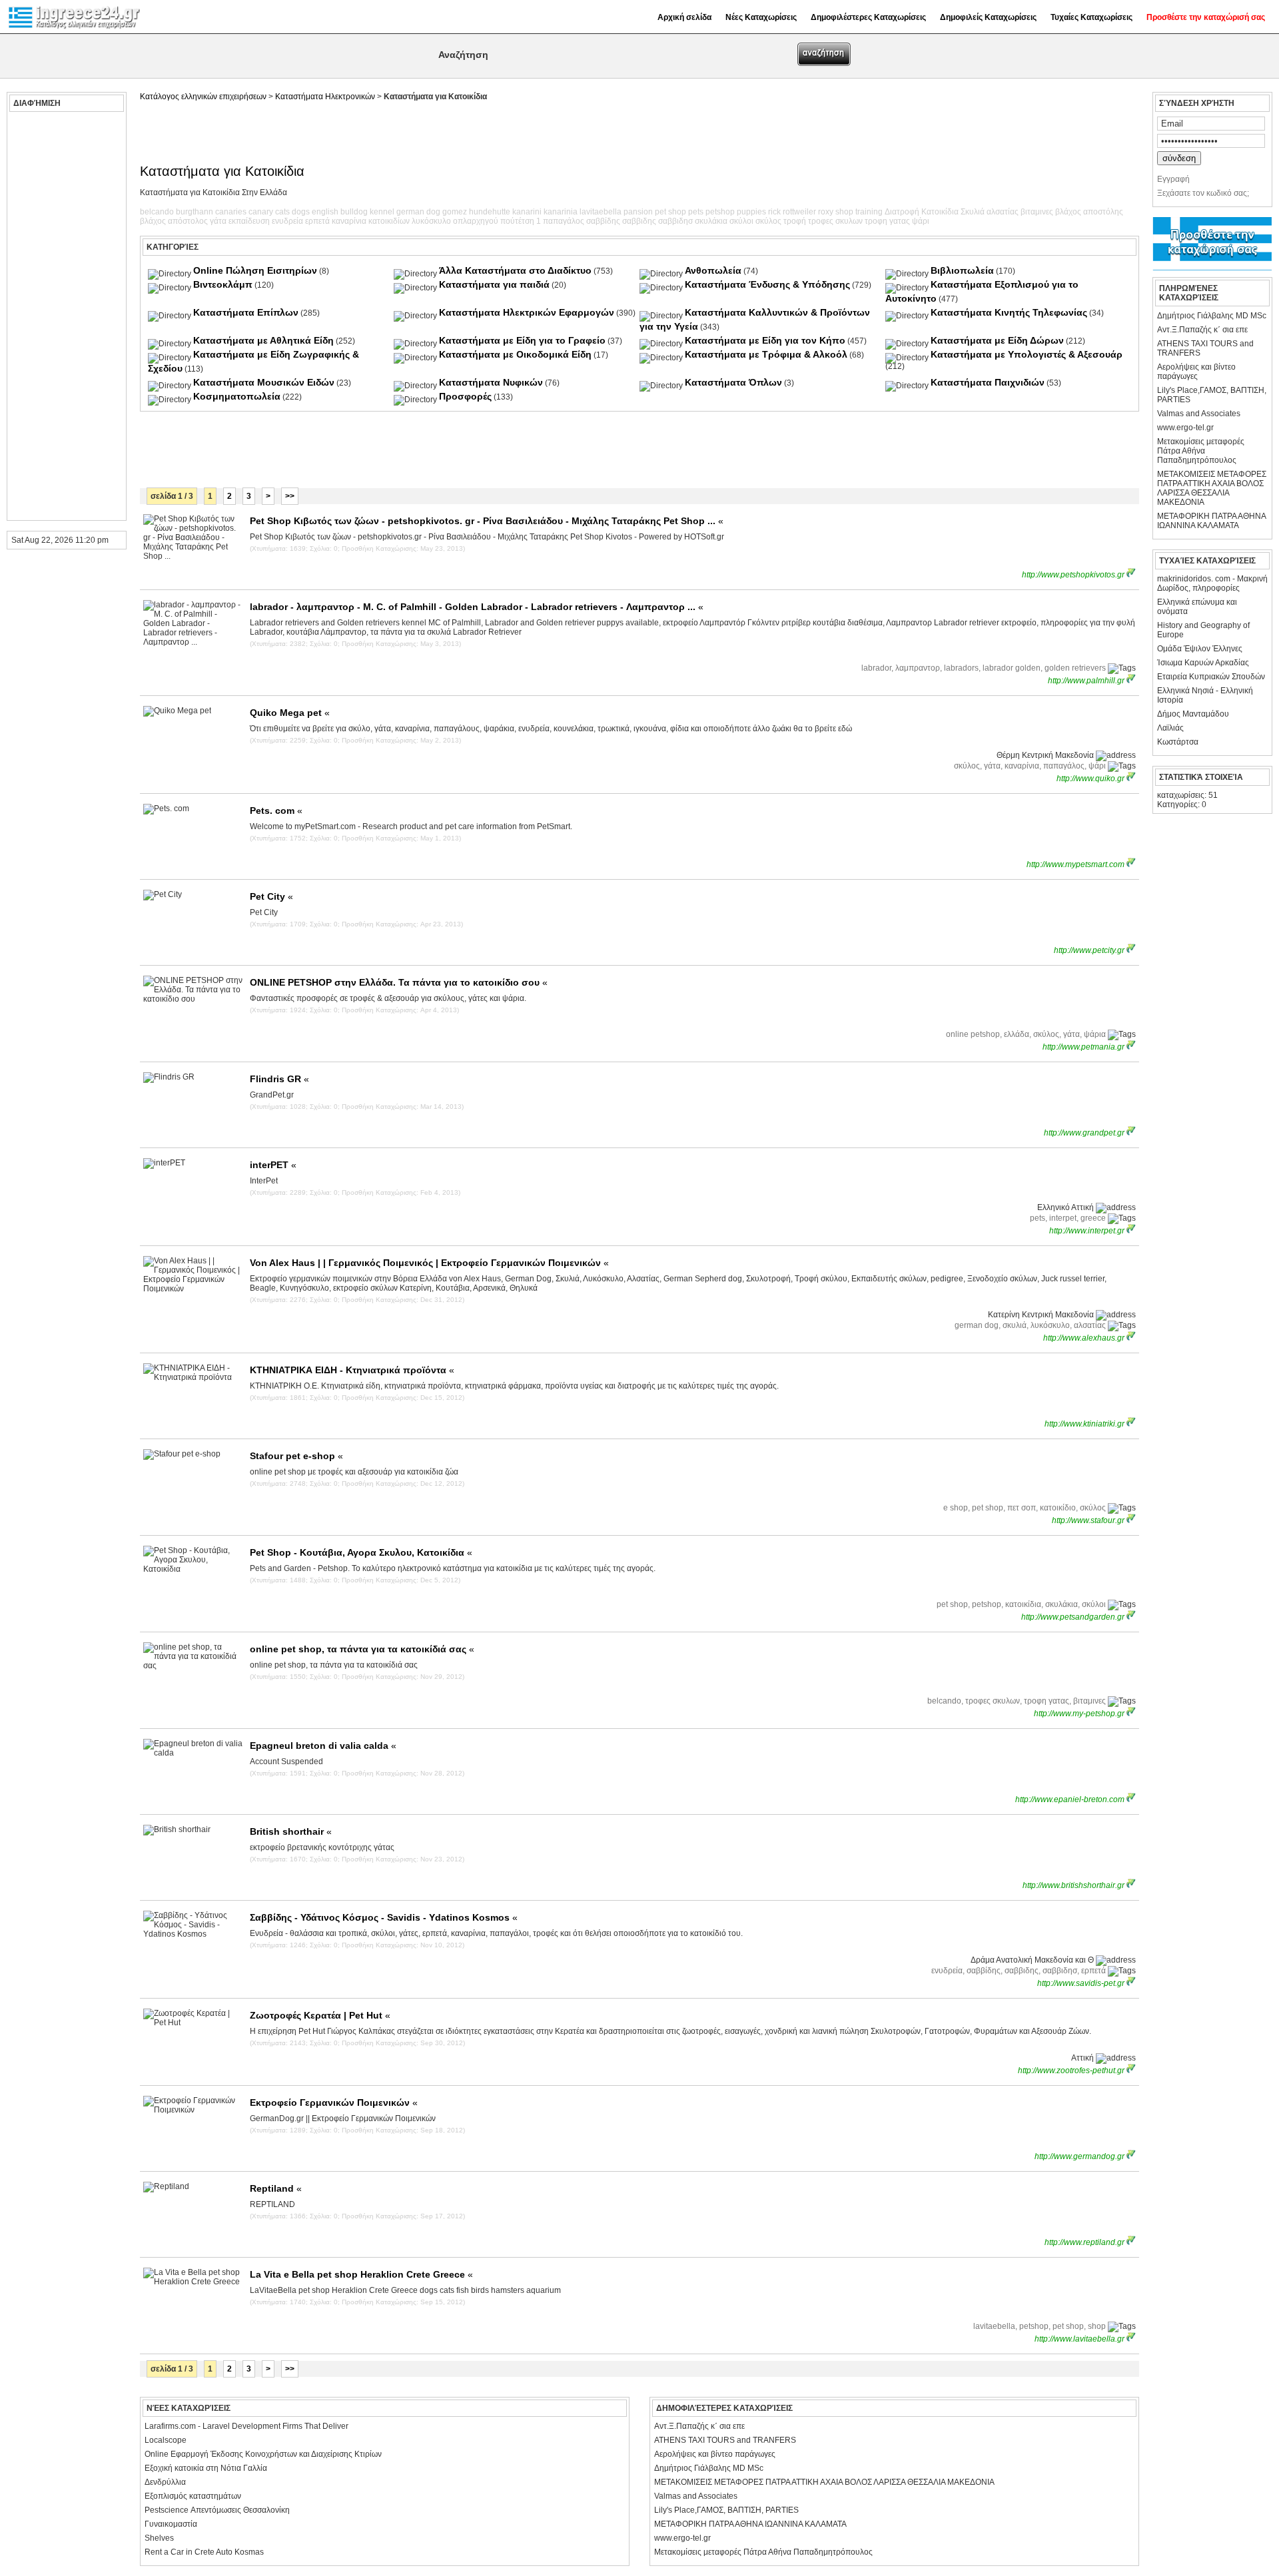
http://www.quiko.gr (1091, 779)
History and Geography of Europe (1203, 630)
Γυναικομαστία (171, 2524)
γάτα (218, 221)
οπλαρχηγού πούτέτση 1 (497, 221)
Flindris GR (279, 1079)
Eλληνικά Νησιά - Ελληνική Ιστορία (1205, 695)
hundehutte (490, 212)
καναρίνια (349, 221)
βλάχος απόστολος (174, 221)
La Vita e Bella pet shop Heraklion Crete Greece (361, 2274)
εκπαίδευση (249, 221)
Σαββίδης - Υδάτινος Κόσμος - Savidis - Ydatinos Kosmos (384, 1917)
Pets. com (276, 810)
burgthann (195, 212)
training (869, 212)
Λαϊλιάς (1170, 728)
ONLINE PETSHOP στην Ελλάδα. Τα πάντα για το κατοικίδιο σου (399, 982)
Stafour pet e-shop (296, 1456)
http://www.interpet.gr (1088, 1231)
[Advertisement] (65, 316)
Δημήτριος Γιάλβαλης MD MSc (1212, 316)
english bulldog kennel (353, 212)
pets (696, 212)
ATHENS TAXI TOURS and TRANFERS (1205, 348)
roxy (826, 212)
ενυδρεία (287, 221)
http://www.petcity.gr (1090, 950)
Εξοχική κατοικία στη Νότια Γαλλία (206, 2468)
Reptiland (276, 2188)
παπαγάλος (564, 221)
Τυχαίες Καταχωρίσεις (1091, 17)
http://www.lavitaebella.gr (1080, 2339)
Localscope (166, 2440)
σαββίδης (603, 221)
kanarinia (561, 212)
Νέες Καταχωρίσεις (761, 17)
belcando (157, 212)
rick (774, 212)
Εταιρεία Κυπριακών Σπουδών (1211, 677)
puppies (751, 212)
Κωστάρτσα (1178, 742)
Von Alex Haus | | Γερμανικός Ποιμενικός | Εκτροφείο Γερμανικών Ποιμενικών (429, 1263)
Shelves (159, 2538)
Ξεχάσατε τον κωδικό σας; (1203, 193)
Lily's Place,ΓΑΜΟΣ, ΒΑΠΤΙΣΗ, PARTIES (1212, 395)
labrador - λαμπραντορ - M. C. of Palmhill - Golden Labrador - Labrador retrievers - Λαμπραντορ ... (477, 607)
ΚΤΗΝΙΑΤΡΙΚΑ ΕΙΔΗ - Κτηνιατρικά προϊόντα (352, 1370)
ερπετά (317, 221)
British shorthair (291, 1831)
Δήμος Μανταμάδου (1193, 714)
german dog (418, 212)
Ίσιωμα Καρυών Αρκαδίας (1203, 663)
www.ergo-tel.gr (1185, 428)
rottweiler (799, 212)
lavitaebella (601, 212)
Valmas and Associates (1199, 414)
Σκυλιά (973, 212)
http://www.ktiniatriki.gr (1085, 1424)
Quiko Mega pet (290, 713)
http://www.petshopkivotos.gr (1074, 575)
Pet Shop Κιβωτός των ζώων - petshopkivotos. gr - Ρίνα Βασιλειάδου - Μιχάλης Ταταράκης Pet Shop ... (487, 521)
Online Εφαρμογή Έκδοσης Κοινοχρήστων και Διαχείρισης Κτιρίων (263, 2454)
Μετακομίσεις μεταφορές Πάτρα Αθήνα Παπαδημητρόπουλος (1201, 451)
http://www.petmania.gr (1084, 1047)
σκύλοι (741, 221)
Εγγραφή (1173, 179)
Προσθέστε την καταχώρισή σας (1206, 17)
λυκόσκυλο (431, 221)
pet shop (670, 212)
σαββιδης (639, 221)
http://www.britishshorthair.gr (1074, 1885)
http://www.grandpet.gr (1085, 1133)
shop (844, 212)
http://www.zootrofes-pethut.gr (1072, 2071)
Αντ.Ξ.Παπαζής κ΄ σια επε (1202, 330)
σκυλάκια (711, 221)
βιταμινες (1037, 212)
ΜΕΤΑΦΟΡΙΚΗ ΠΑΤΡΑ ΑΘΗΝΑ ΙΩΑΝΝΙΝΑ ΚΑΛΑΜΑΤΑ (1211, 521)
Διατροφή (902, 212)
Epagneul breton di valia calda (323, 1746)
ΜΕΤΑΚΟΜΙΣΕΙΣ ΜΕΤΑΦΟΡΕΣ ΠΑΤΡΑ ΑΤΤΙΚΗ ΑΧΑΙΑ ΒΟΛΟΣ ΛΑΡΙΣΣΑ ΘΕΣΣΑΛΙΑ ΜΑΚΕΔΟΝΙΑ (1212, 488)
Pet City (271, 896)
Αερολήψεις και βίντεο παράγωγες (1196, 372)
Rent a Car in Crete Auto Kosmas (204, 2552)
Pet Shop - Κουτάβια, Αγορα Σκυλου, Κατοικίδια (361, 1552)
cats (282, 212)
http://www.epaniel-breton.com (1071, 1799)
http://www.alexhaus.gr (1085, 1338)
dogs (301, 212)
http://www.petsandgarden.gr (1074, 1617)
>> (290, 496)
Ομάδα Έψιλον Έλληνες (1200, 649)
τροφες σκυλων (835, 221)
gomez (455, 212)
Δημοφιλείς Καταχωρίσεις (988, 17)
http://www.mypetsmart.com (1076, 864)
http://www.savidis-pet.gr (1082, 1983)
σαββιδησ (675, 221)
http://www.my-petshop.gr (1080, 1714)
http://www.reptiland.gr (1085, 2242)
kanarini (527, 212)
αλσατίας (1003, 212)
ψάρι (921, 221)
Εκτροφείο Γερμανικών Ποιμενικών (334, 2102)
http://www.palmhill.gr (1087, 681)
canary (261, 212)
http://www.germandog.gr (1080, 2156)
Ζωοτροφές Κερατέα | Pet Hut (320, 2015)
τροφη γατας (887, 221)
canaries (231, 212)
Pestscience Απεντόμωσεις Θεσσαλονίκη (217, 2510)
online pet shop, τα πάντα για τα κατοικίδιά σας (362, 1649)
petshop (720, 212)
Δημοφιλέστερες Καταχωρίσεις (868, 17)
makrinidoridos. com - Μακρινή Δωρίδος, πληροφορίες (1212, 583)
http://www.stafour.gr (1089, 1520)
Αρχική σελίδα (684, 17)
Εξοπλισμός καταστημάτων (193, 2496)
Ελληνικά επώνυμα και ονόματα (1197, 607)
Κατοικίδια (940, 212)
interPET (273, 1165)
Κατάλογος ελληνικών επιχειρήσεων (203, 97)
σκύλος (768, 221)
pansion (638, 212)
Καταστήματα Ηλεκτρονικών (325, 97)
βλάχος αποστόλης (1089, 212)
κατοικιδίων (389, 221)
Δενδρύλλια (165, 2482)
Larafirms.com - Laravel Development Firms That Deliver (246, 2426)
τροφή (795, 221)
